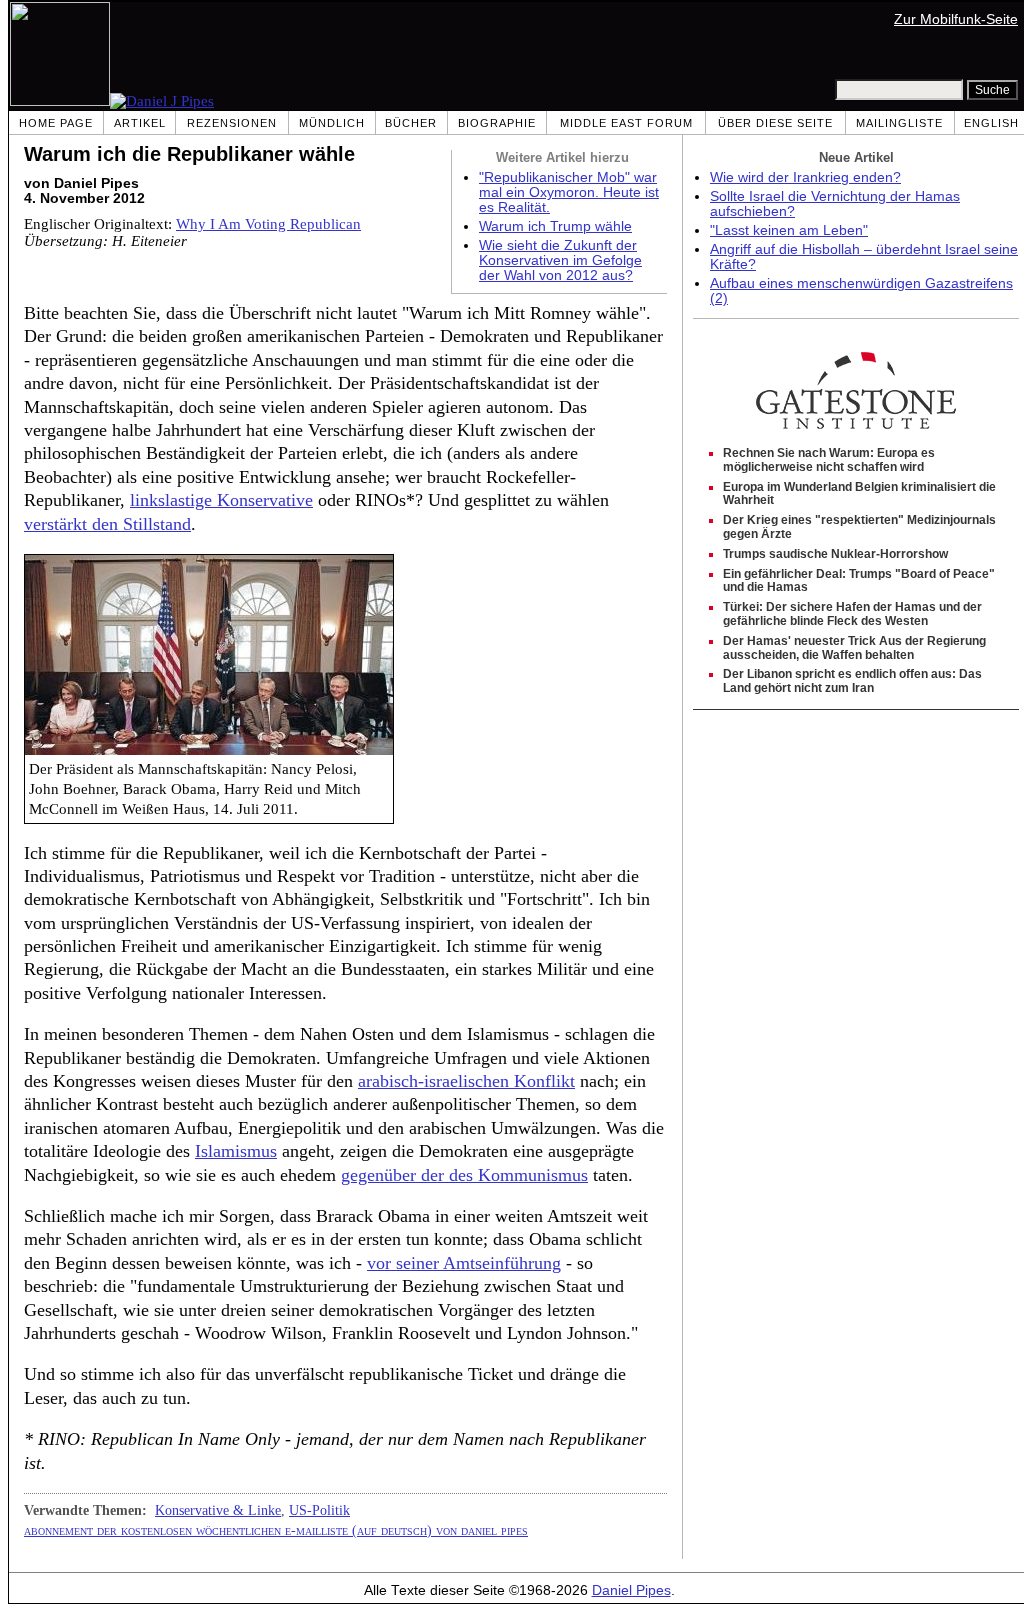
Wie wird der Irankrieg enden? (805, 177)
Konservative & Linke (218, 1510)
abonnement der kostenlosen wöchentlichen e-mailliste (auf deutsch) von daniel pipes (276, 1530)
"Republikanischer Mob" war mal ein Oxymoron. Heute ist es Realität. (569, 192)
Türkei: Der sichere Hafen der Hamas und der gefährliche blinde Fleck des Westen (852, 614)
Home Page (56, 123)
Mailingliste (899, 123)
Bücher (411, 123)
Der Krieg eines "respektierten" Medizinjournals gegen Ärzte (859, 527)
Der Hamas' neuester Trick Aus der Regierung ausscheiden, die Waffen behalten (854, 648)
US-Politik (319, 1510)
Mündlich (332, 123)
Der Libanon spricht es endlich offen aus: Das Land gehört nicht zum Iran (852, 681)
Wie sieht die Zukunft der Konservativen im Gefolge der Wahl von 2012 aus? (560, 260)
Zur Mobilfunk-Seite (956, 19)
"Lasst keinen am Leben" (789, 230)
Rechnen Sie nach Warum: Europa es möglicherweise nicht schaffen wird (829, 460)
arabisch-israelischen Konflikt (466, 1081)
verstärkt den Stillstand (107, 524)
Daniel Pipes (631, 1590)
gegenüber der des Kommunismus (464, 1175)
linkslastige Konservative (221, 500)
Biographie (497, 123)
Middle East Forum (626, 123)
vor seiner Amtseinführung (464, 1263)
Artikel (140, 123)
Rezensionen (232, 123)
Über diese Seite (775, 123)
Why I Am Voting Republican (268, 224)
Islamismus (236, 1151)
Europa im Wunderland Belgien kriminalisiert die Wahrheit (859, 494)
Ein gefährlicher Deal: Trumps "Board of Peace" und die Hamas (859, 581)
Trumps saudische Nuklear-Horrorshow (835, 554)
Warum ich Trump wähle (555, 226)
